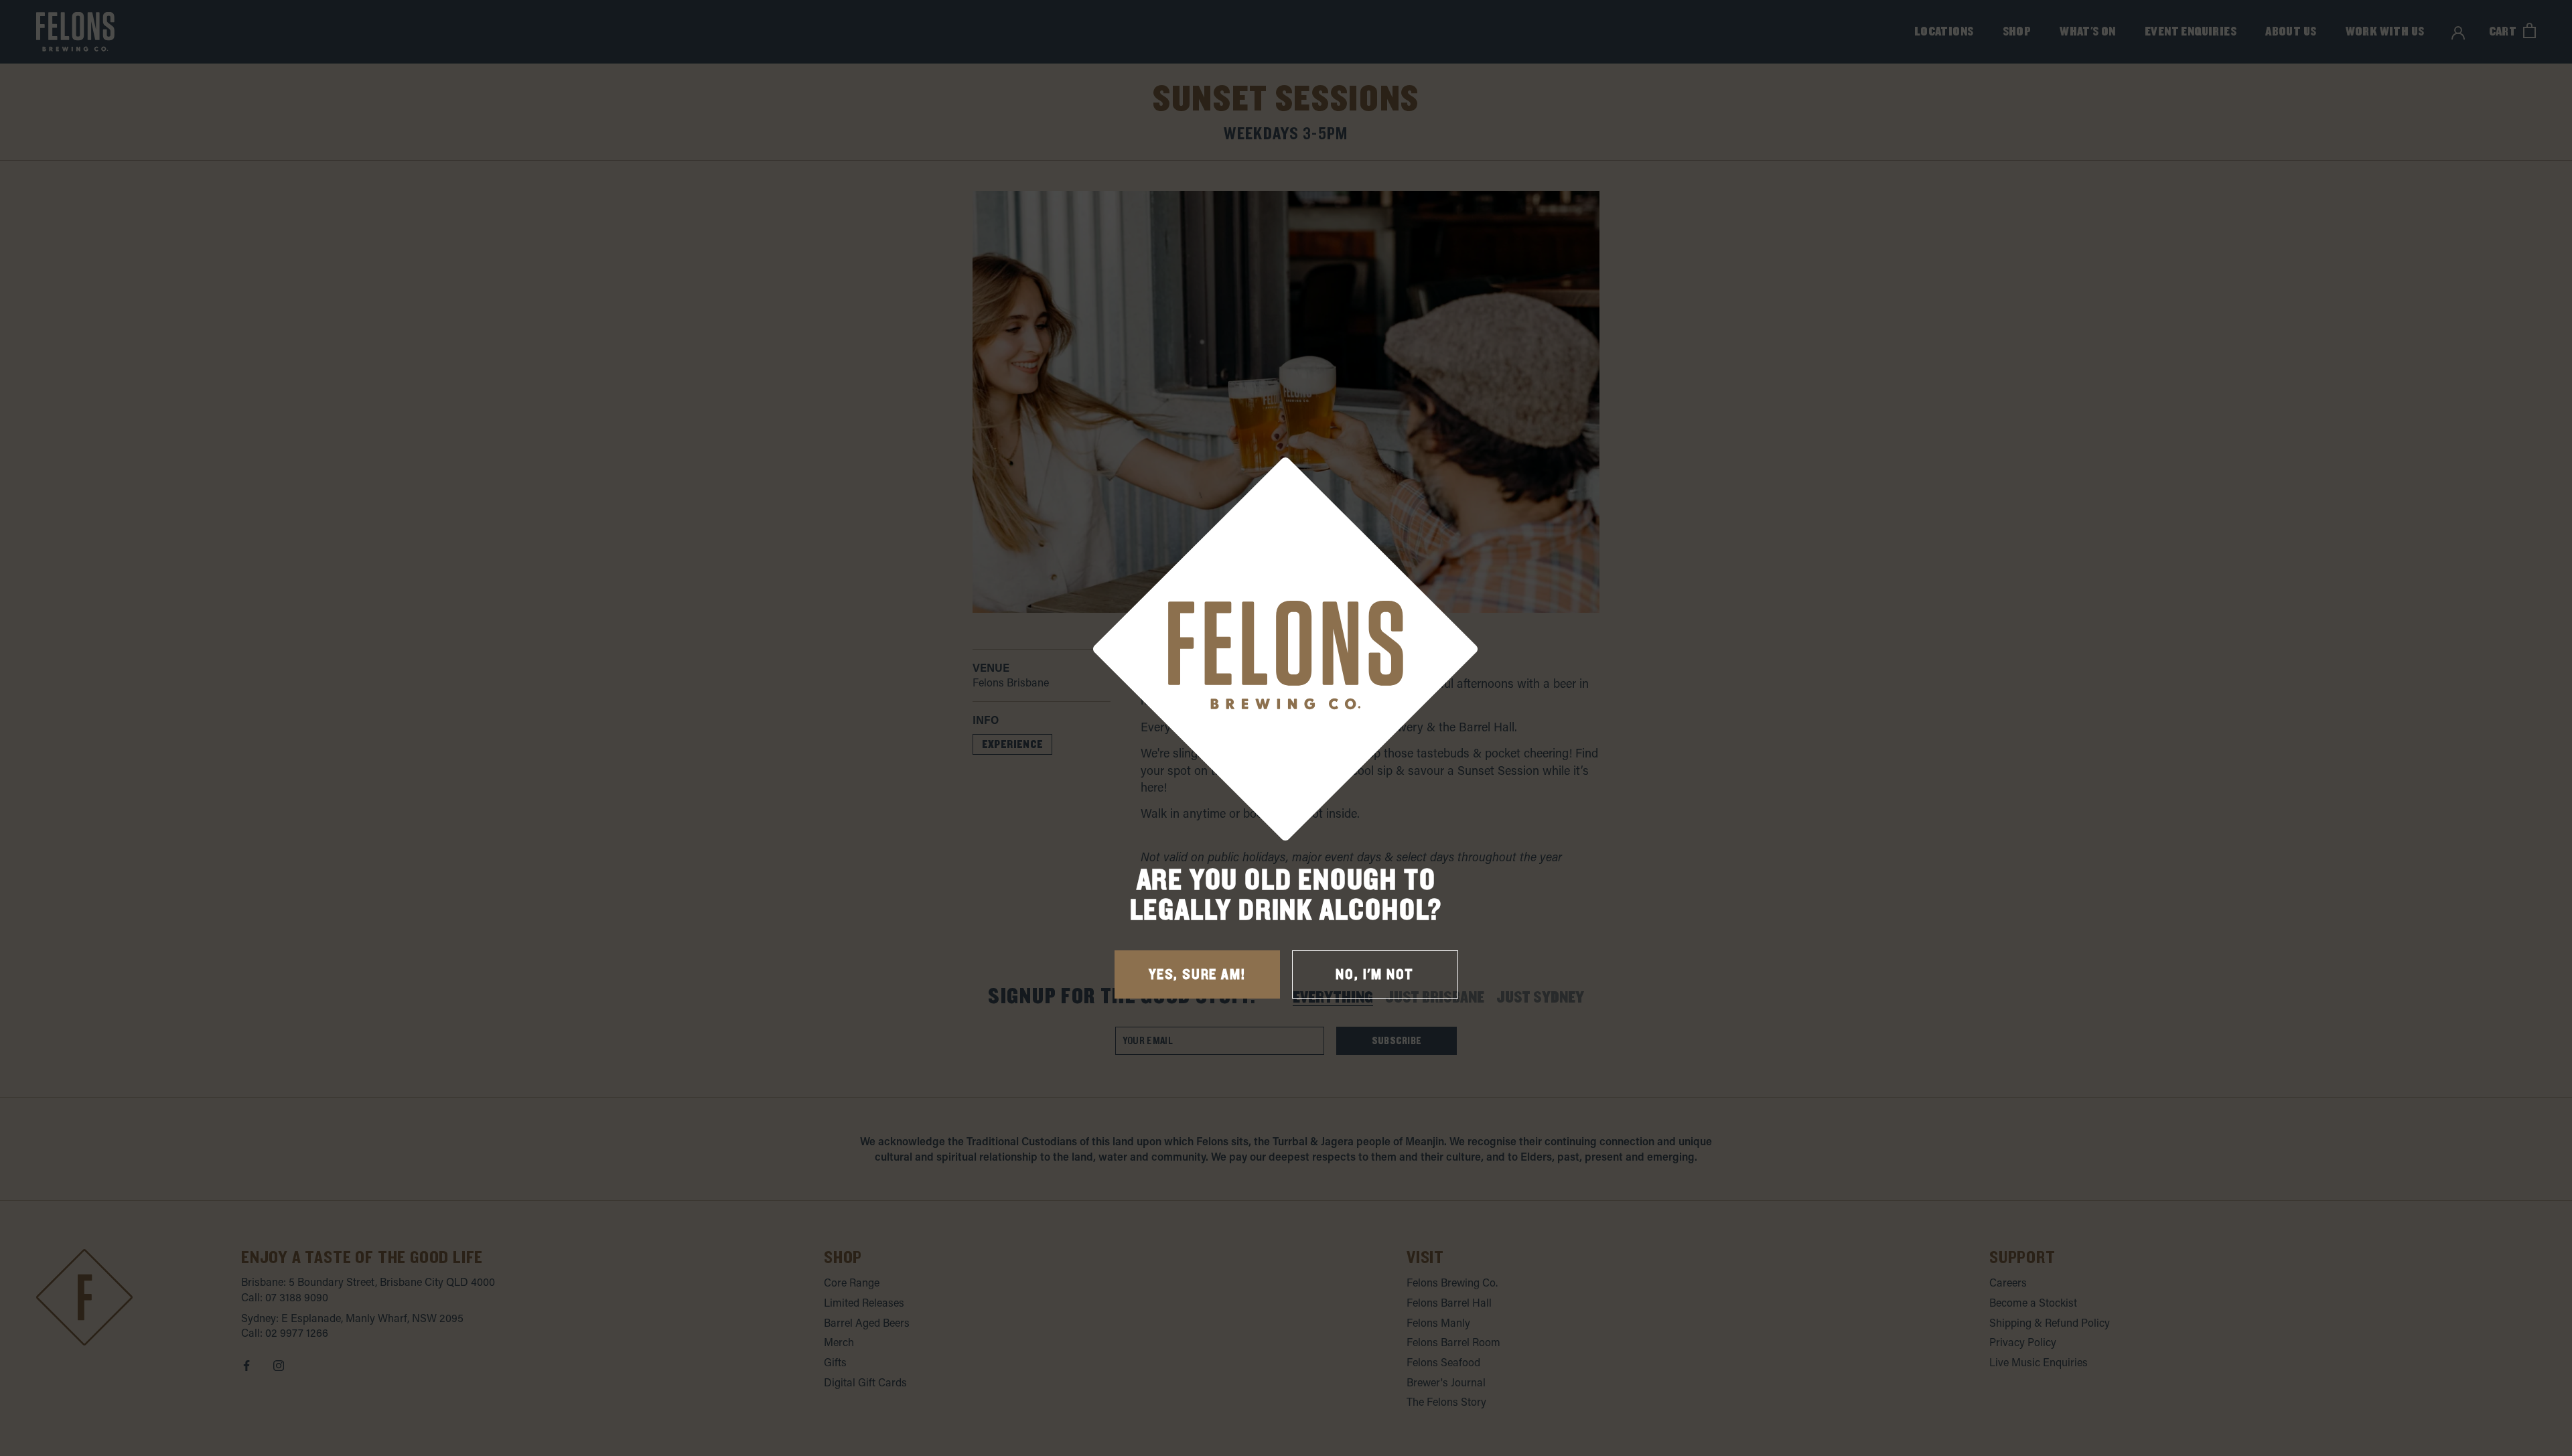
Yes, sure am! (1197, 975)
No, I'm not (1375, 975)
